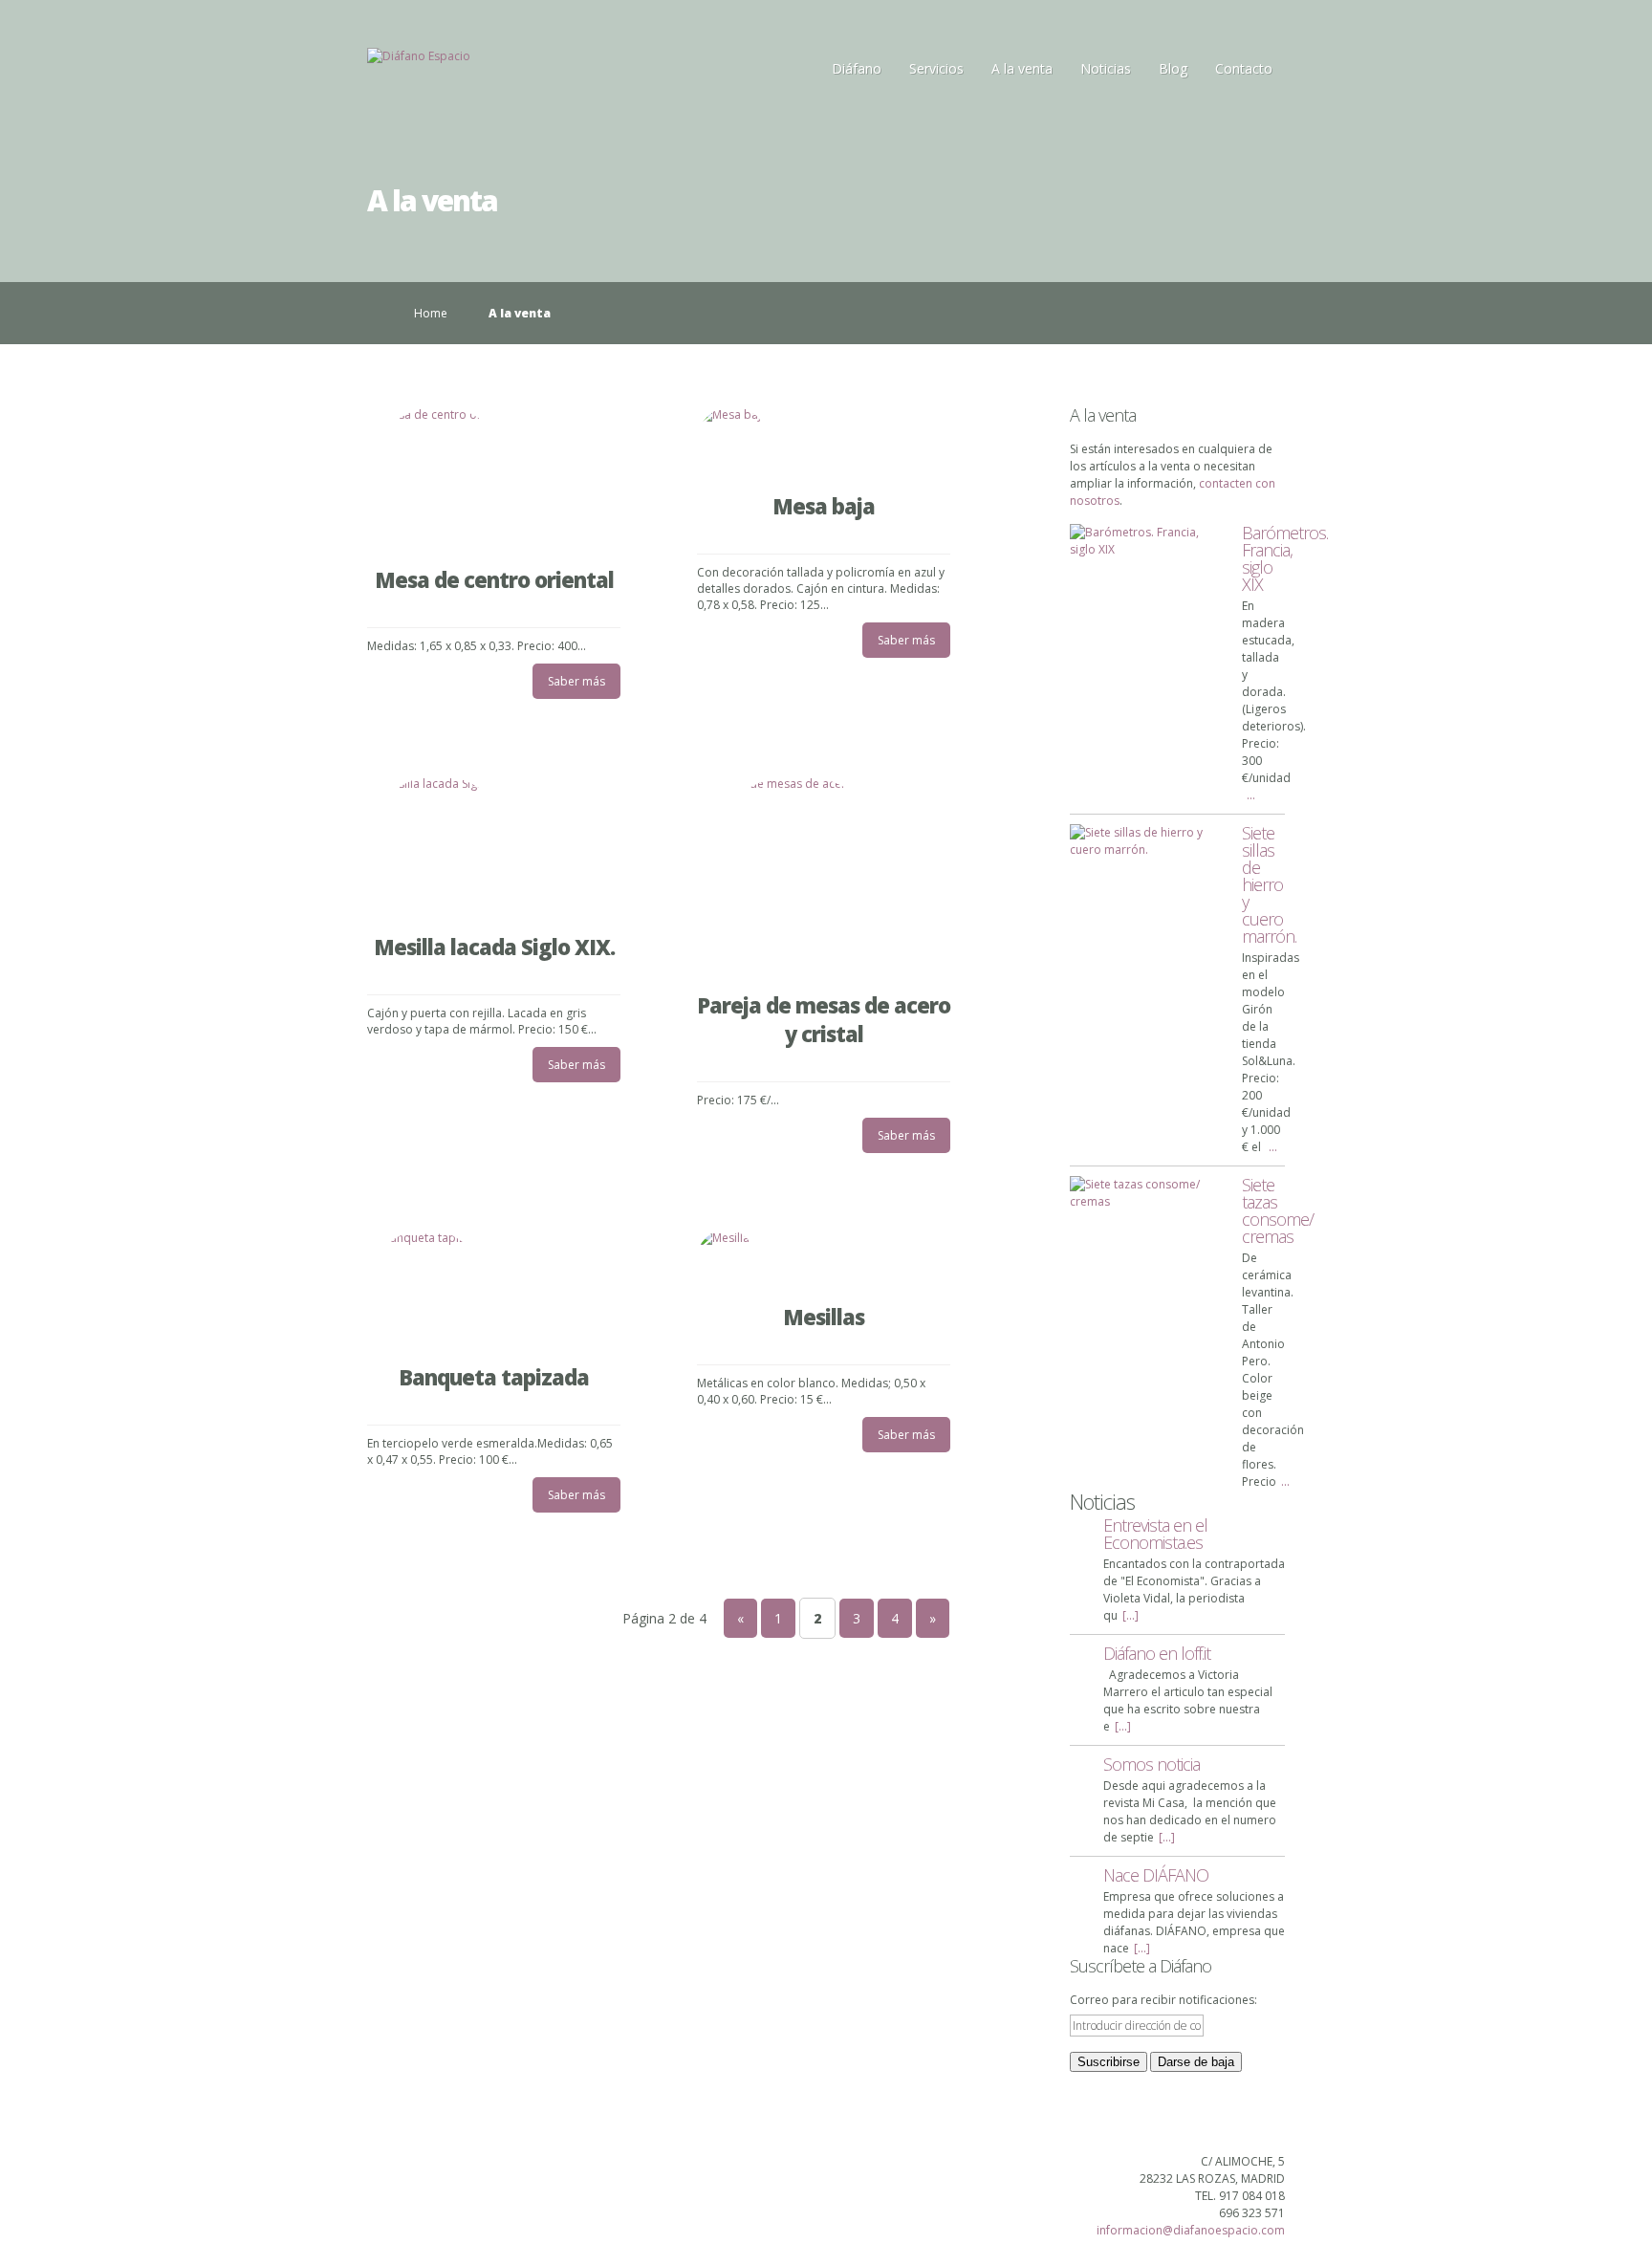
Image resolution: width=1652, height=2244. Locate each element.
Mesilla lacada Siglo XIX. (494, 947)
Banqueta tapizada (494, 1377)
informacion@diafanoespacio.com (1191, 2230)
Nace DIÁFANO (1156, 1875)
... (1251, 795)
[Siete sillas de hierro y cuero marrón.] (1146, 841)
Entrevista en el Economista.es (1155, 1534)
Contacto (1244, 68)
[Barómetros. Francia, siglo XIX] (1146, 541)
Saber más (576, 681)
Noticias (1106, 68)
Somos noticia (1152, 1764)
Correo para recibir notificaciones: (1163, 2000)
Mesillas (824, 1317)
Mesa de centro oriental (494, 579)
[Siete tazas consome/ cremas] (1146, 1193)
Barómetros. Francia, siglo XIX (1285, 558)
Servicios (936, 68)
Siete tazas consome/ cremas (1278, 1210)
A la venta (1022, 68)
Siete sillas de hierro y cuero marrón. (1269, 884)
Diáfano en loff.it (1157, 1653)
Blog (1173, 68)
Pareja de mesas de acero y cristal (824, 1019)
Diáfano (857, 68)
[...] (1130, 1615)
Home (431, 313)
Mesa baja (824, 506)
